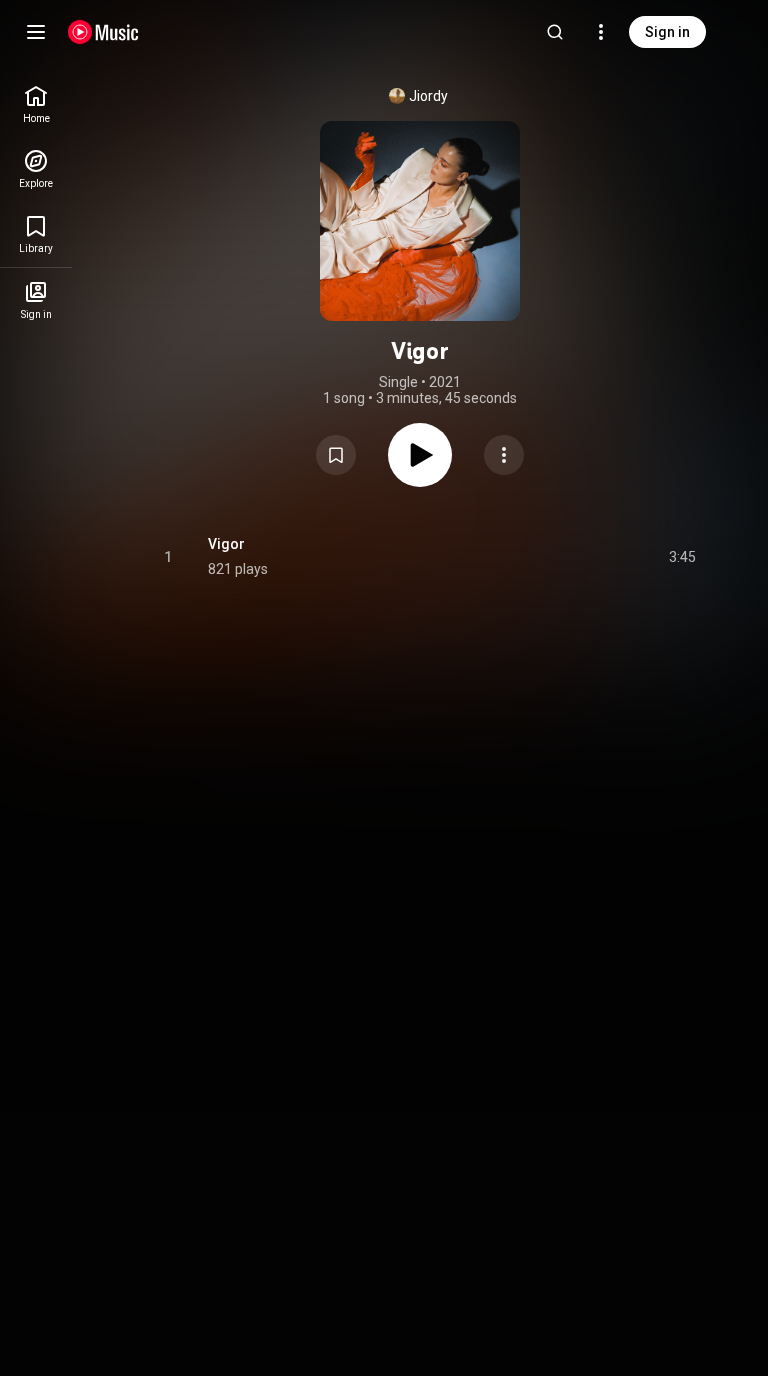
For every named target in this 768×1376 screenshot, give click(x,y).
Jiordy (428, 96)
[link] (36, 104)
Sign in (667, 32)
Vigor (226, 544)
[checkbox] (682, 557)
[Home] (103, 32)
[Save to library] (336, 455)
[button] (336, 455)
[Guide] (36, 32)
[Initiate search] (555, 32)
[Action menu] (504, 455)
